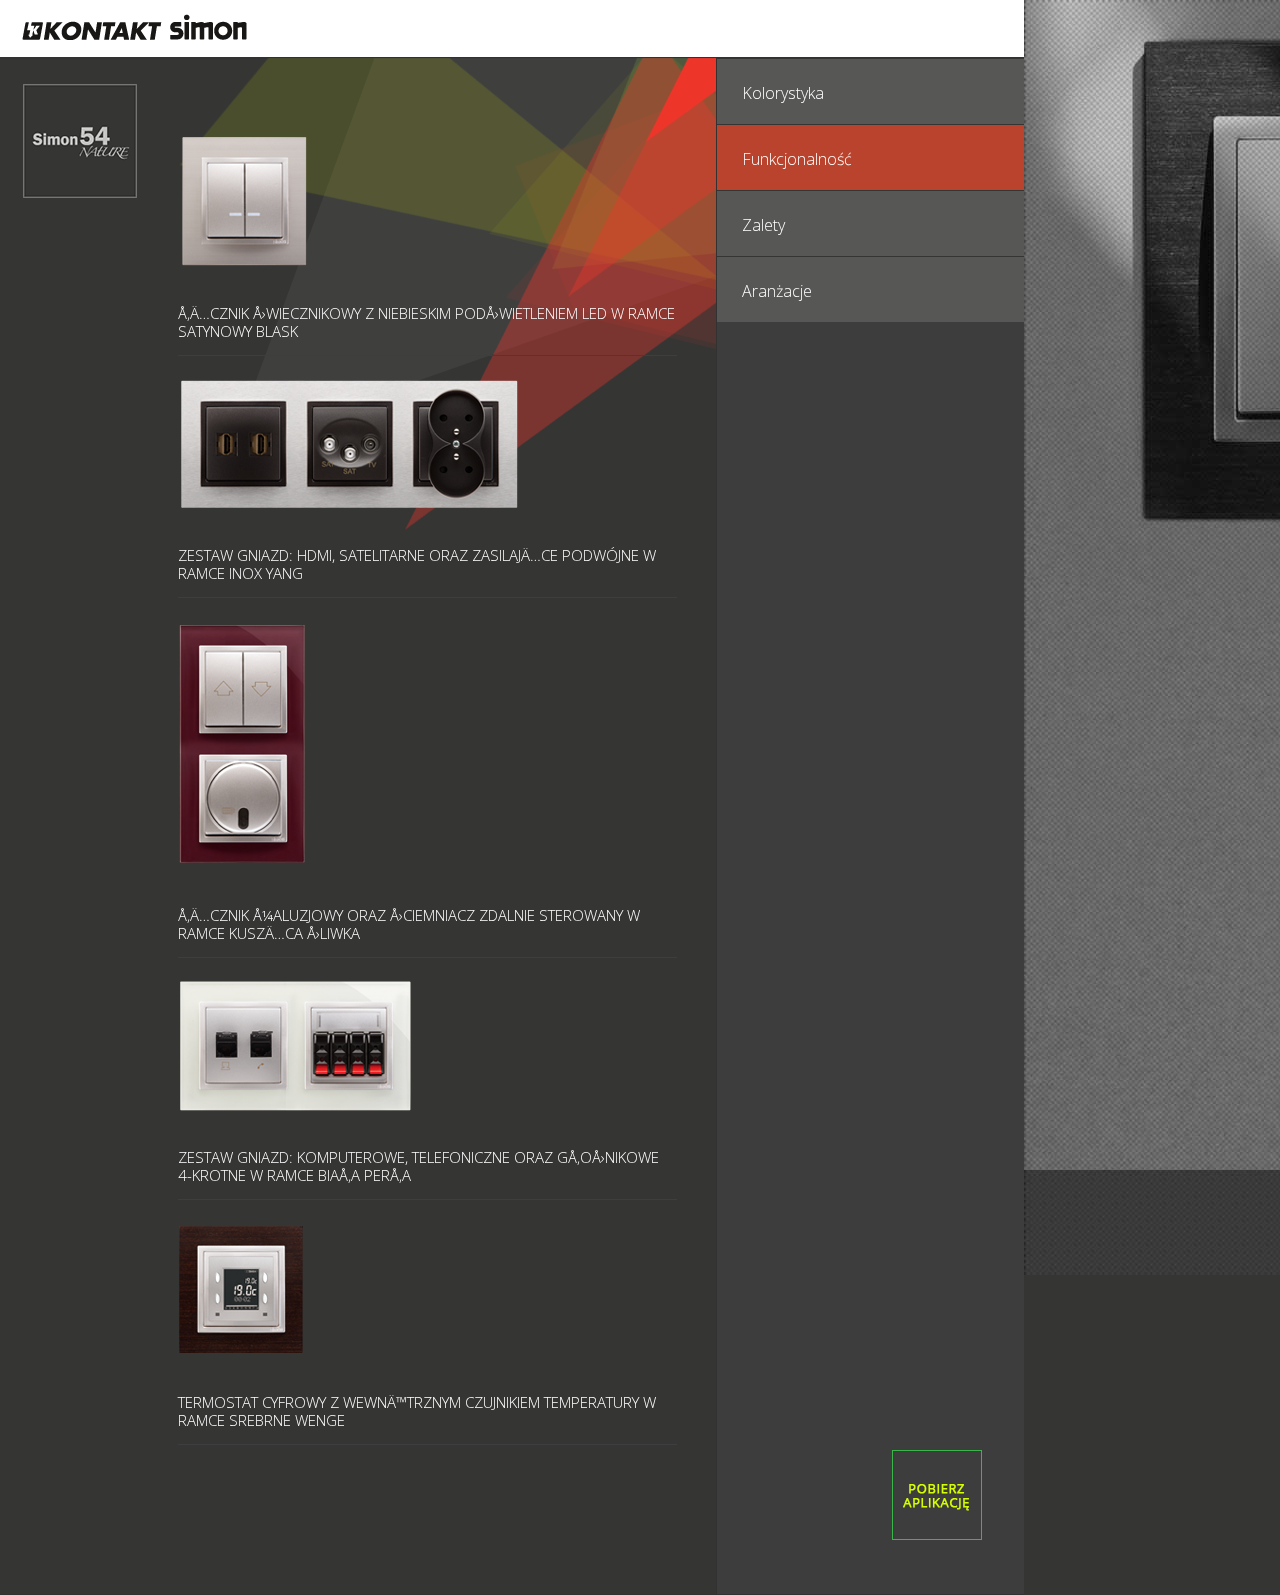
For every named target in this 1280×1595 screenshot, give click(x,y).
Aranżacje (777, 291)
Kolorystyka (783, 93)
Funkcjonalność (797, 159)
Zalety (763, 225)
